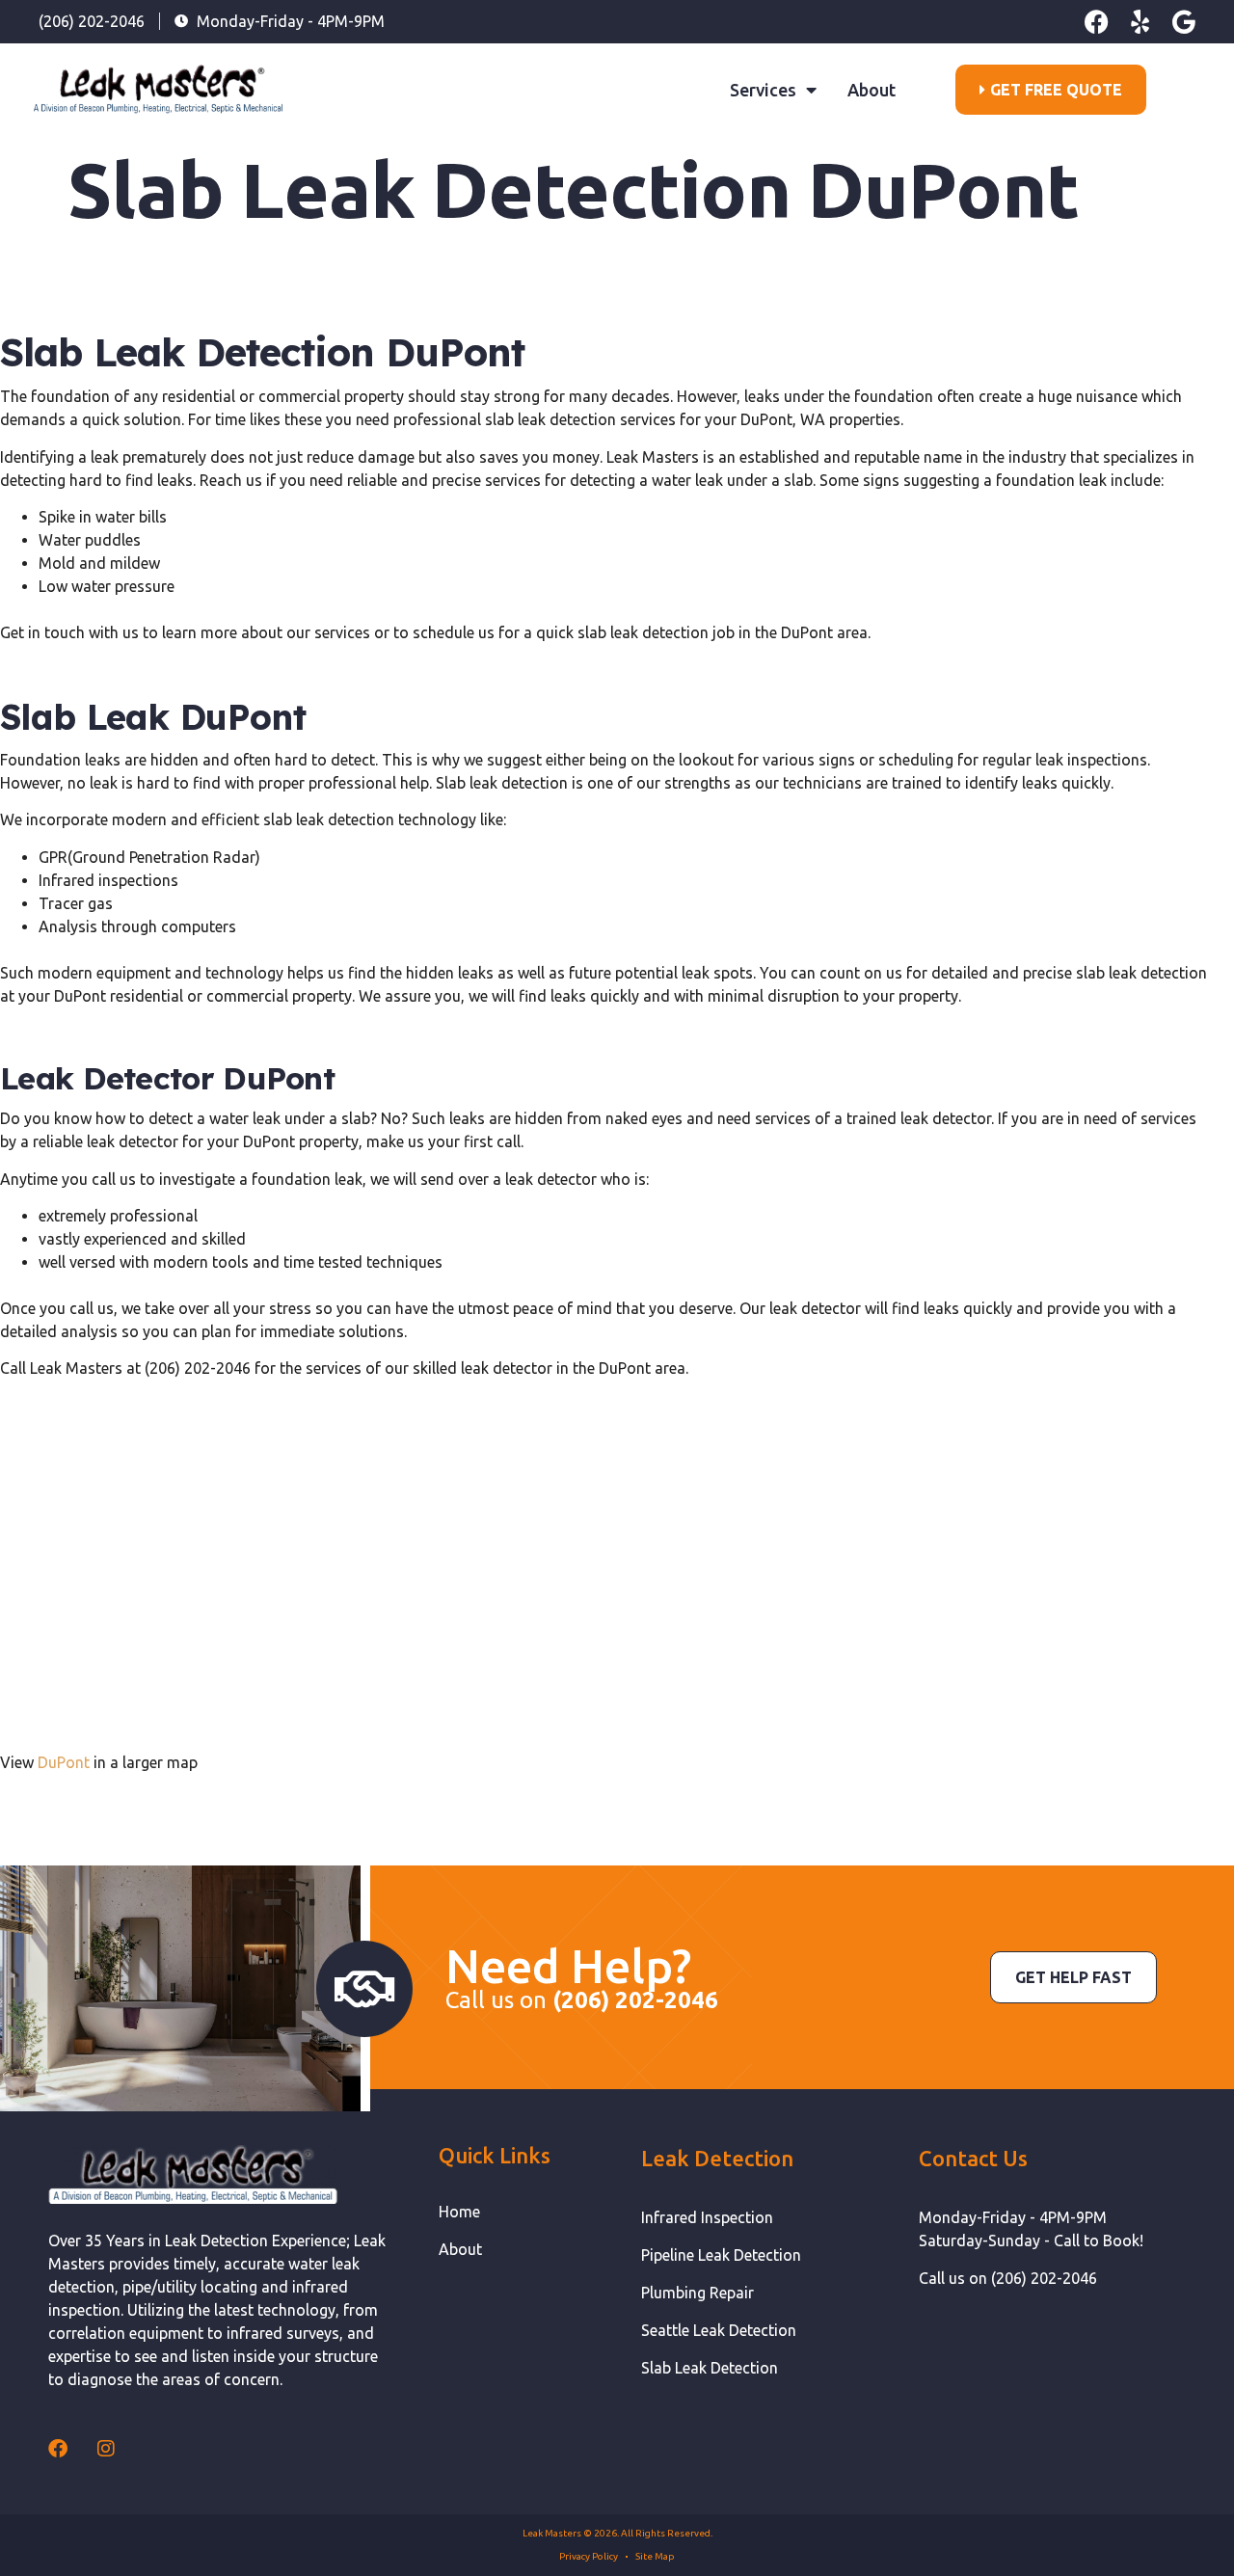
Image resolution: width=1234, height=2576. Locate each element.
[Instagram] (106, 2449)
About (872, 90)
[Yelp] (1140, 22)
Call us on (582, 2000)
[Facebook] (1097, 22)
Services (763, 90)
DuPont (64, 1762)
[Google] (1183, 22)
